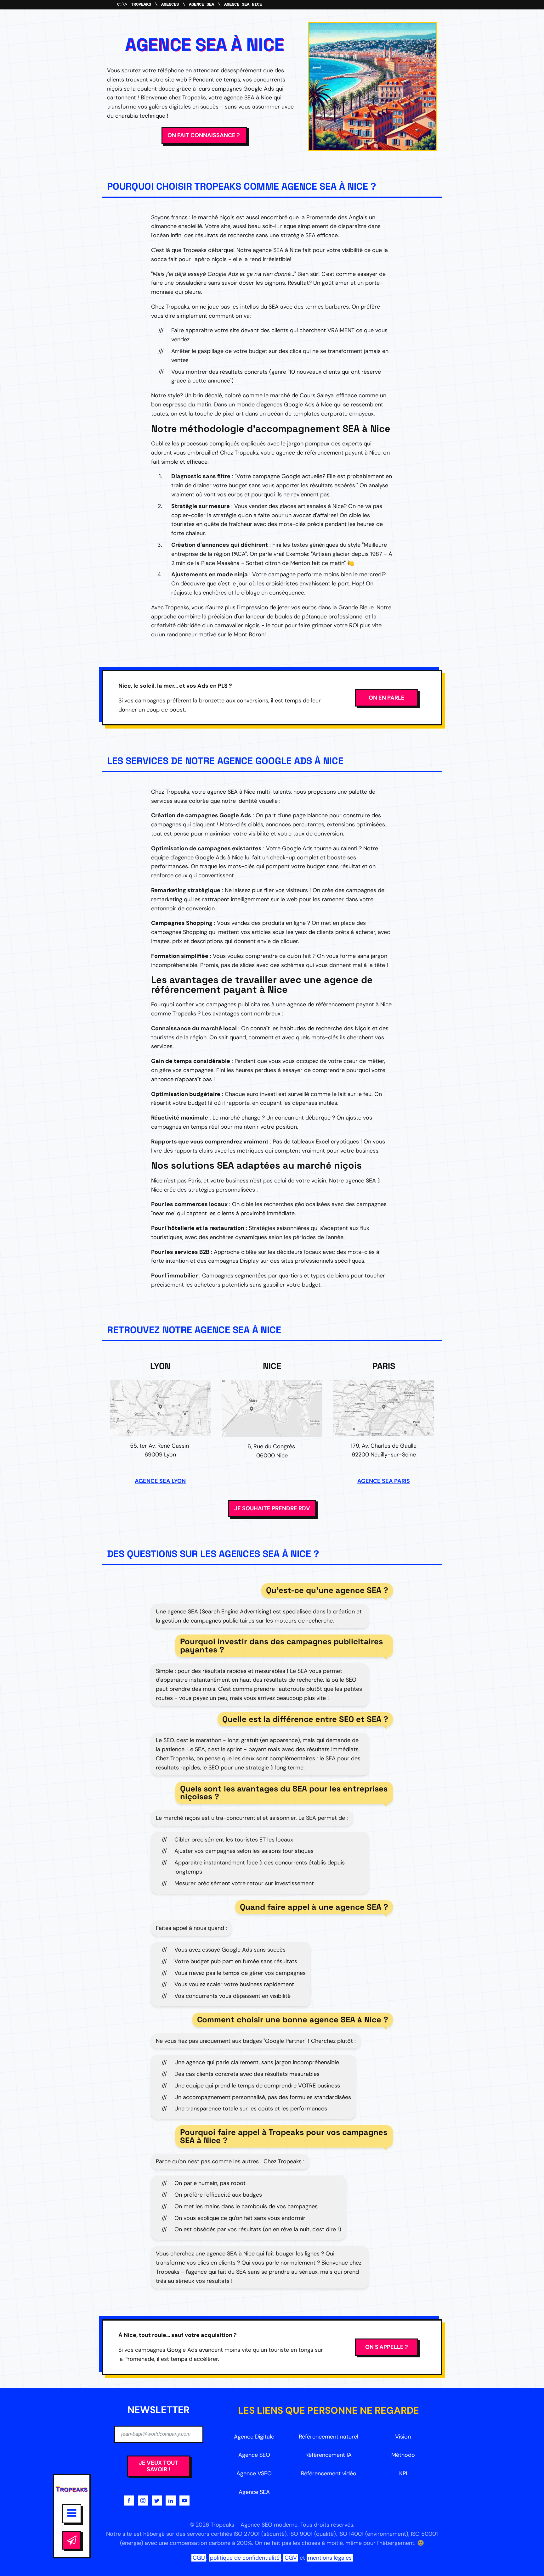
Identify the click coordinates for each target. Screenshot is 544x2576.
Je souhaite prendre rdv (272, 1508)
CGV (291, 2558)
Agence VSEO (254, 2473)
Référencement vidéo (329, 2473)
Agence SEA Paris (384, 1481)
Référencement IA (329, 2455)
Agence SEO (254, 2455)
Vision (403, 2437)
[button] (72, 2540)
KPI (403, 2473)
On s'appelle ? (387, 2347)
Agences (170, 4)
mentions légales (330, 2558)
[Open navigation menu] (72, 2514)
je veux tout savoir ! (159, 2466)
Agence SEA (201, 4)
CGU (199, 2558)
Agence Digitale (254, 2437)
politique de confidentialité (245, 2558)
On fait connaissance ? (204, 135)
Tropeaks (141, 4)
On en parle (387, 698)
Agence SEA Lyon (160, 1481)
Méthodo (403, 2455)
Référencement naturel (329, 2437)
